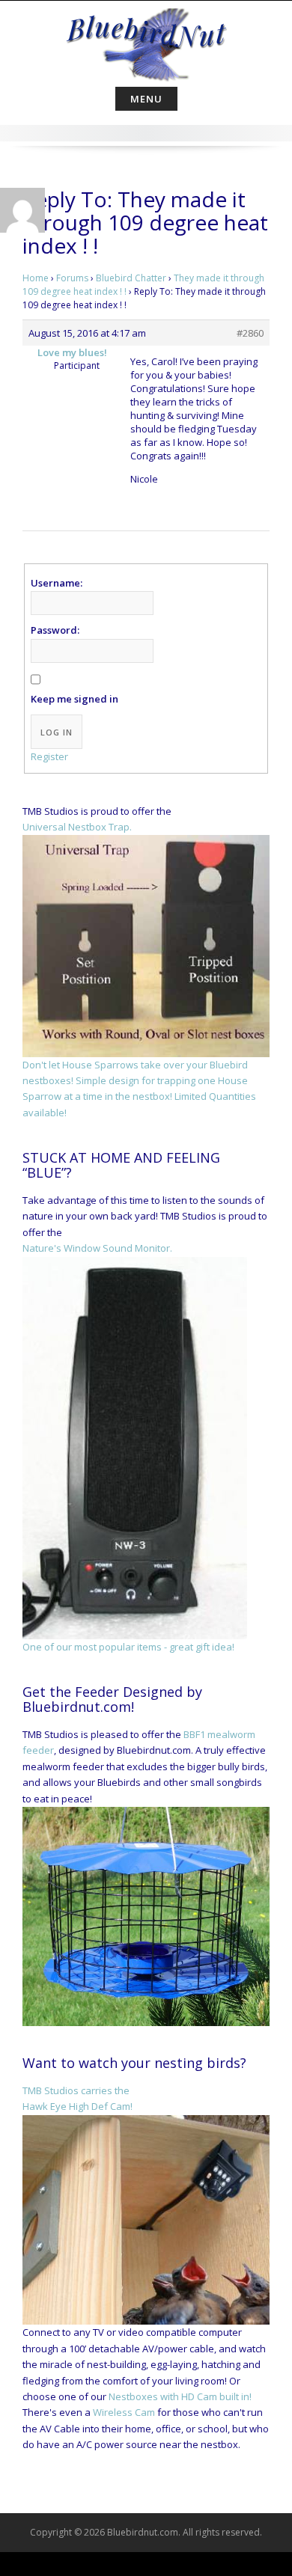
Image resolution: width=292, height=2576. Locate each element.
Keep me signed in (74, 699)
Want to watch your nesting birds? (134, 2063)
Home (36, 278)
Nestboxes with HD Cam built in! (180, 2396)
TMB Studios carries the (76, 2090)
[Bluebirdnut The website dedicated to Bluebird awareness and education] (146, 40)
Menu (146, 99)
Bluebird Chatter (131, 278)
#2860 (250, 333)
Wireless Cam (124, 2412)
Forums (72, 278)
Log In (57, 732)
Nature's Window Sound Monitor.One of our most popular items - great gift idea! (128, 1447)
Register (49, 756)
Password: (55, 630)
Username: (57, 583)
